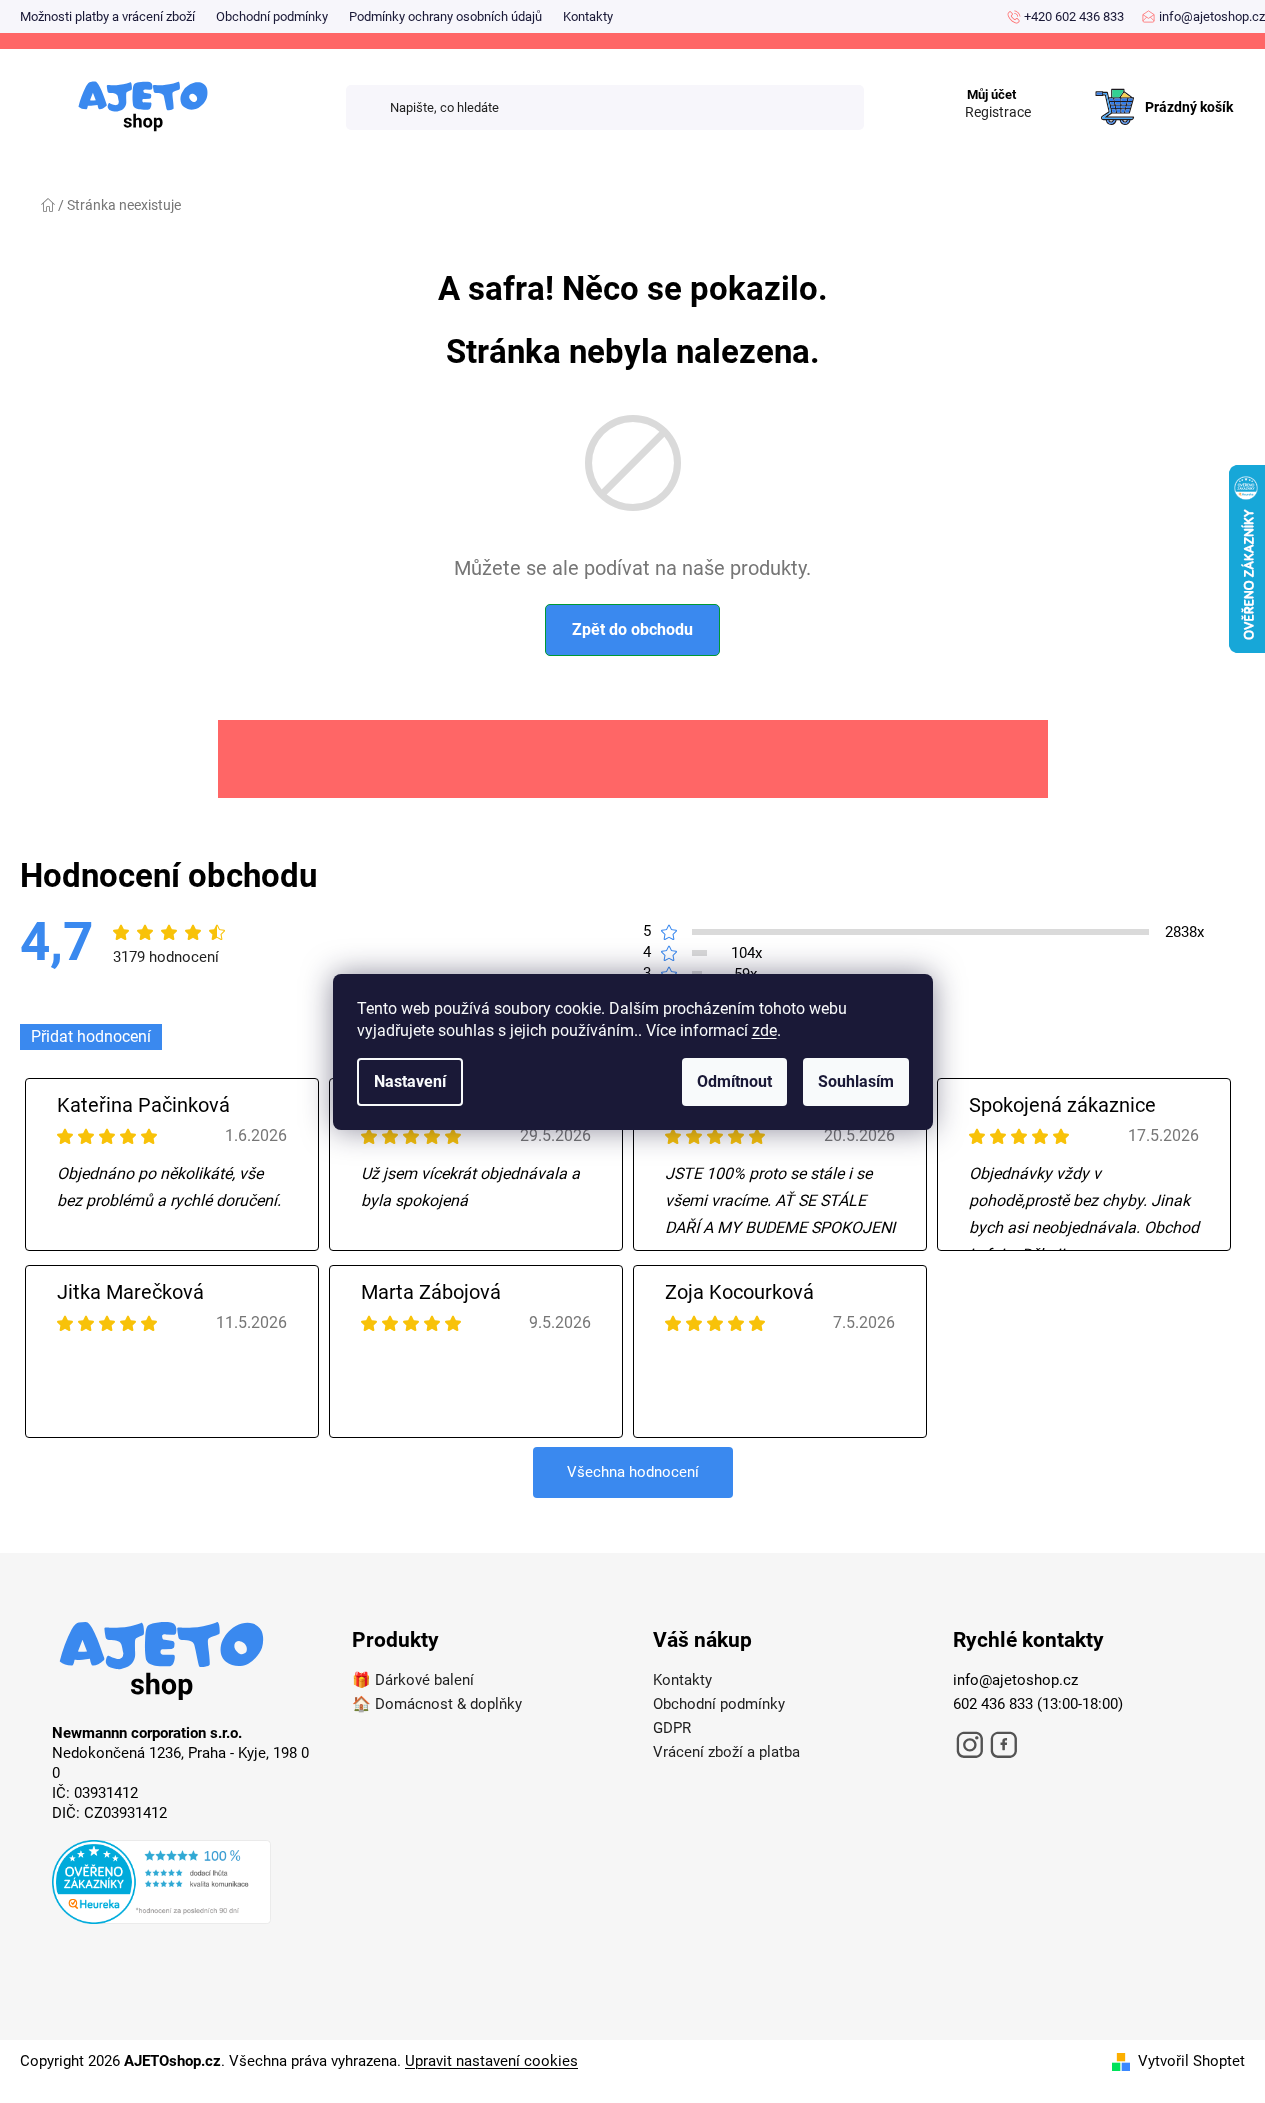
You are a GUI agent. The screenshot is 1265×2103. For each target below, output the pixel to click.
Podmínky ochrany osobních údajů (445, 16)
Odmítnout (734, 1081)
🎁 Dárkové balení (413, 1680)
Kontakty (588, 16)
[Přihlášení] (1060, 87)
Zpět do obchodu (632, 629)
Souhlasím (856, 1081)
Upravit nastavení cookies (491, 2061)
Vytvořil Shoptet (1191, 2061)
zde (764, 1030)
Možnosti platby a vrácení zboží (107, 16)
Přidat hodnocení (91, 1036)
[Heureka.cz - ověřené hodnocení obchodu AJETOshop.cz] (182, 1885)
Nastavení (410, 1081)
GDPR (672, 1728)
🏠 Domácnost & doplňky (437, 1704)
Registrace (998, 112)
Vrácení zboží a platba (726, 1752)
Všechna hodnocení (633, 1472)
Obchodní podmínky (272, 16)
